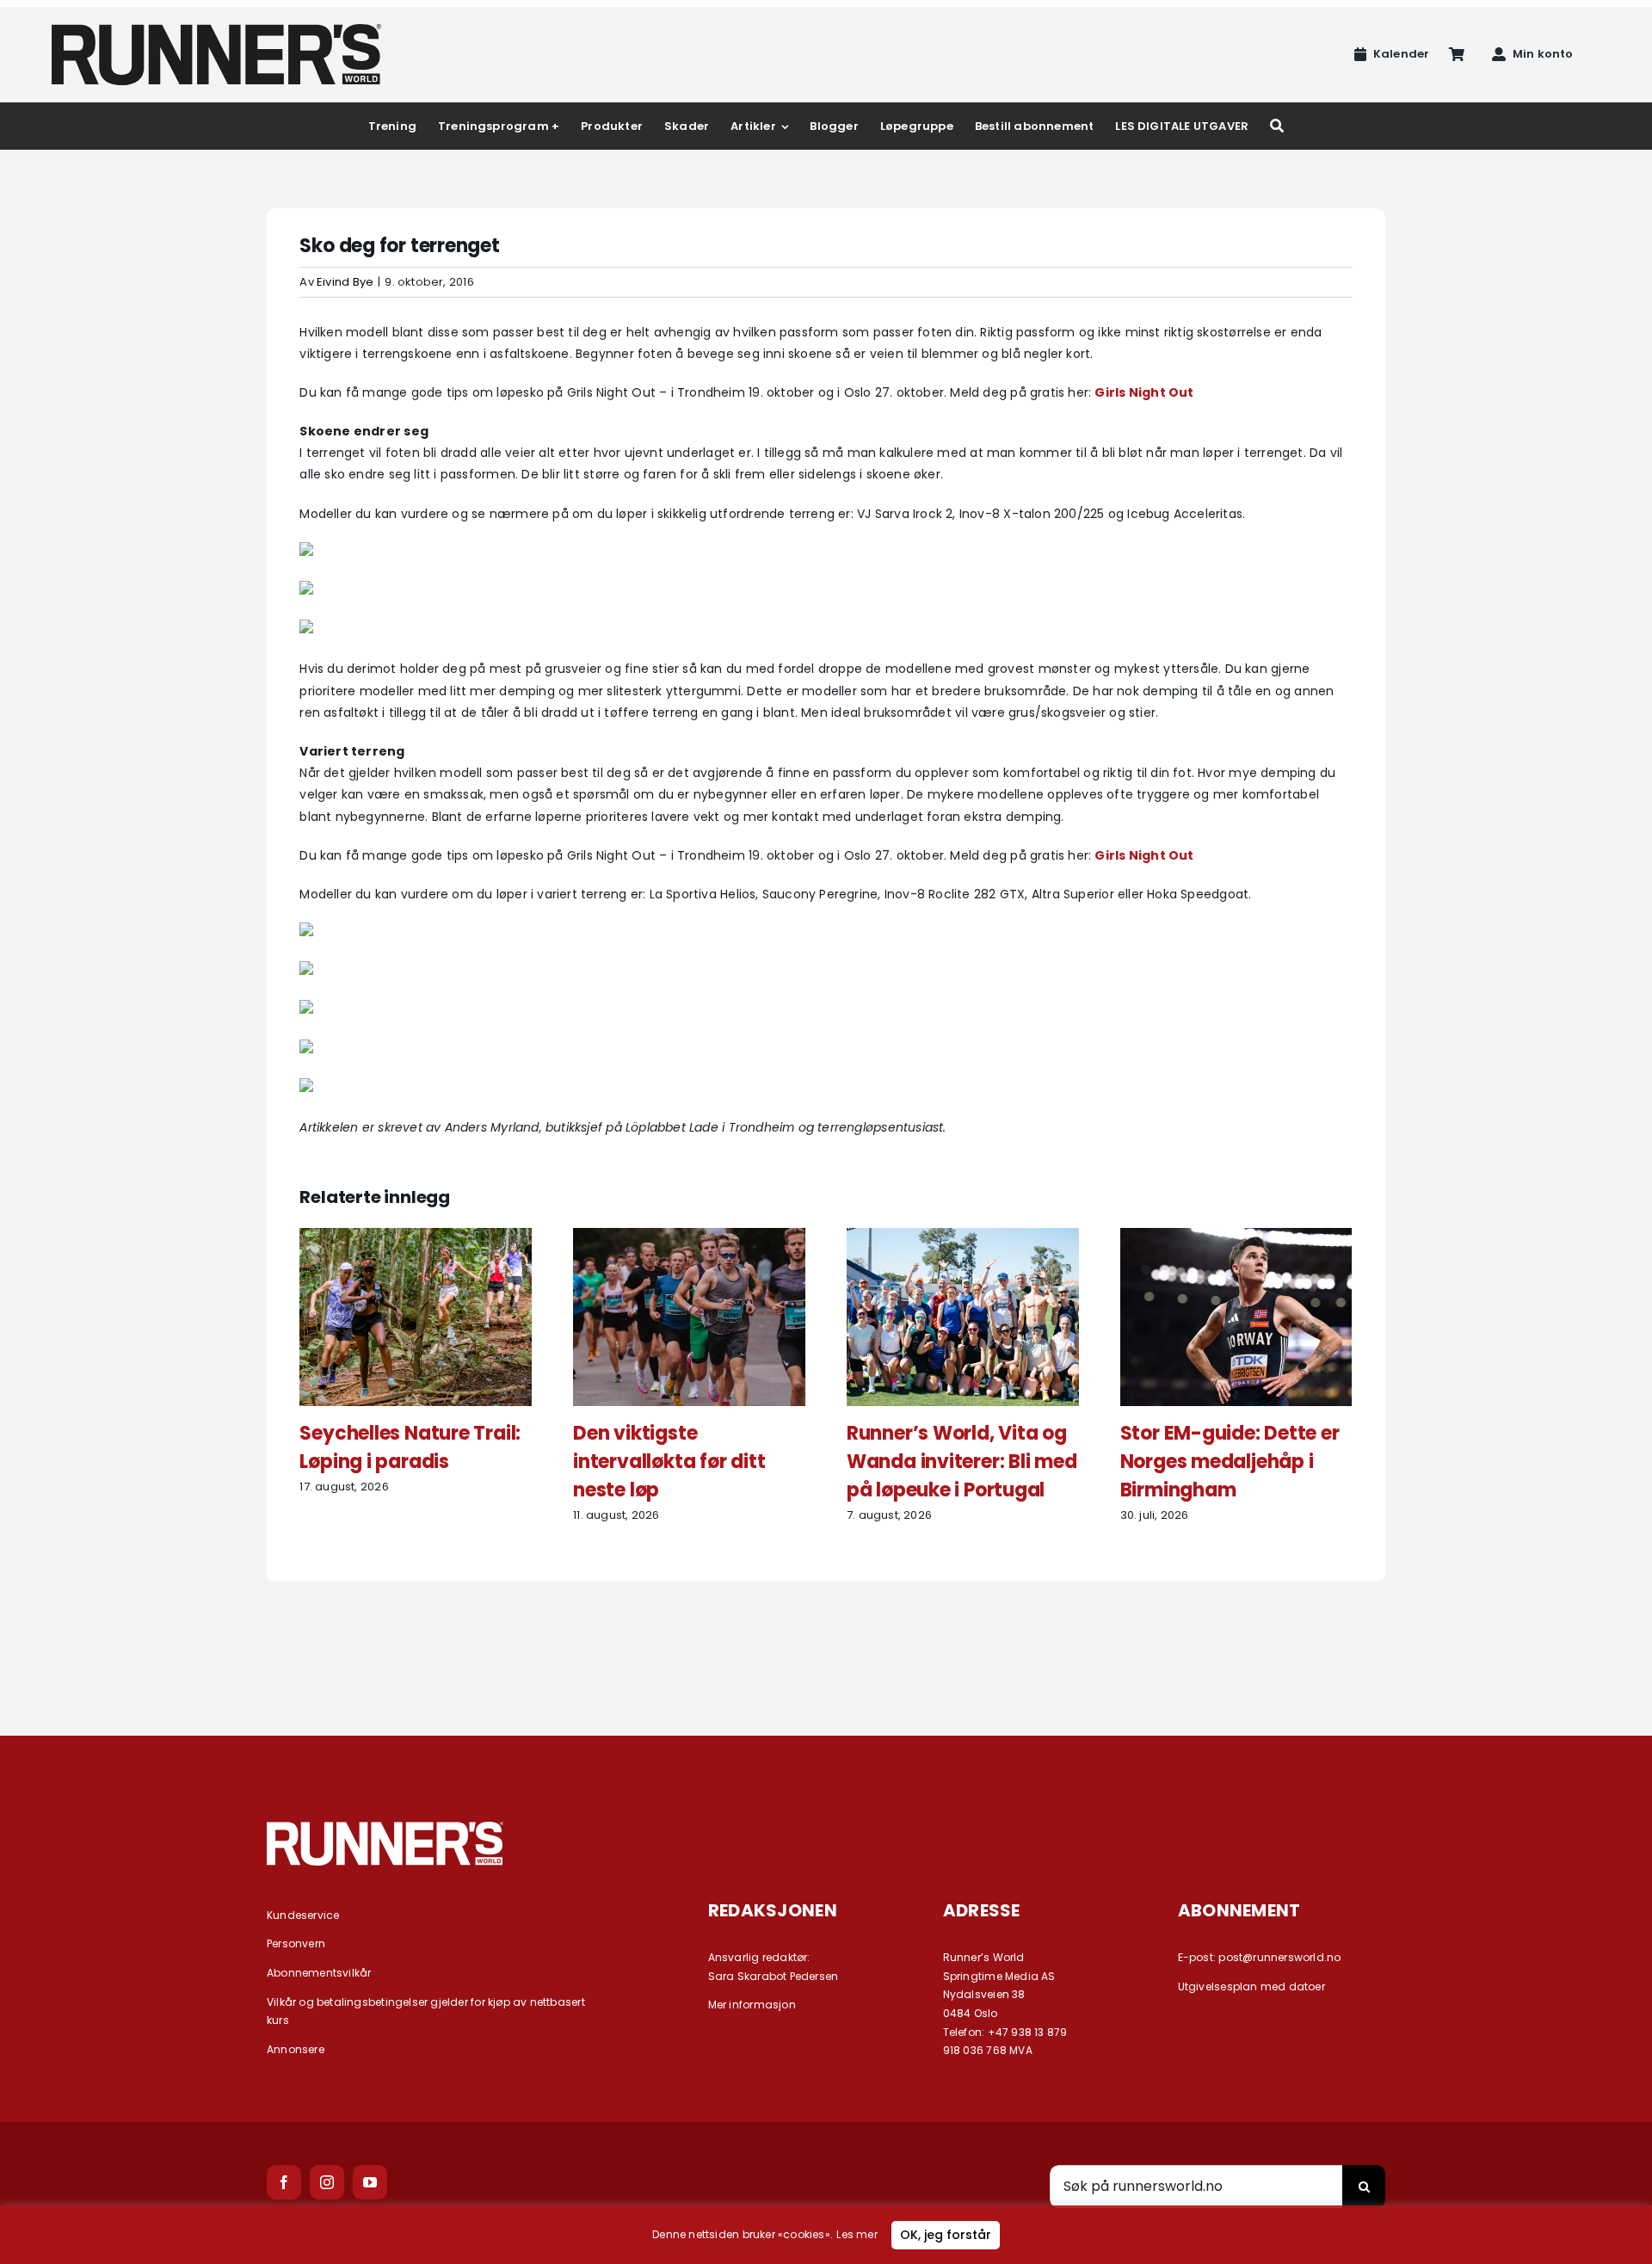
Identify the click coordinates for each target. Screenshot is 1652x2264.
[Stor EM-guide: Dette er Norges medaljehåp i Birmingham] (1236, 1237)
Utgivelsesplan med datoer (1251, 1986)
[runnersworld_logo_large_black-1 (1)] (216, 30)
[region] (826, 2235)
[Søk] (1277, 126)
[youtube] (370, 2182)
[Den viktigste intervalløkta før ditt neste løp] (689, 1237)
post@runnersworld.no (1279, 1957)
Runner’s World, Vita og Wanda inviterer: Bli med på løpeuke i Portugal (962, 1462)
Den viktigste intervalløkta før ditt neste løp (669, 1462)
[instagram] (327, 2182)
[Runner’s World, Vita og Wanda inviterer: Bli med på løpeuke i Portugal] (963, 1237)
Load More (826, 1644)
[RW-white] (385, 1828)
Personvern (296, 1943)
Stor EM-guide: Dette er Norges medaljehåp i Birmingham (1230, 1462)
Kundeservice (303, 1915)
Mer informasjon (752, 2005)
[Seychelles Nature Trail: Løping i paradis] (416, 1237)
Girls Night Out (1144, 392)
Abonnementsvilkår (319, 1973)
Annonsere (296, 2049)
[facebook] (284, 2182)
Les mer (857, 2234)
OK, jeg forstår (946, 2235)
